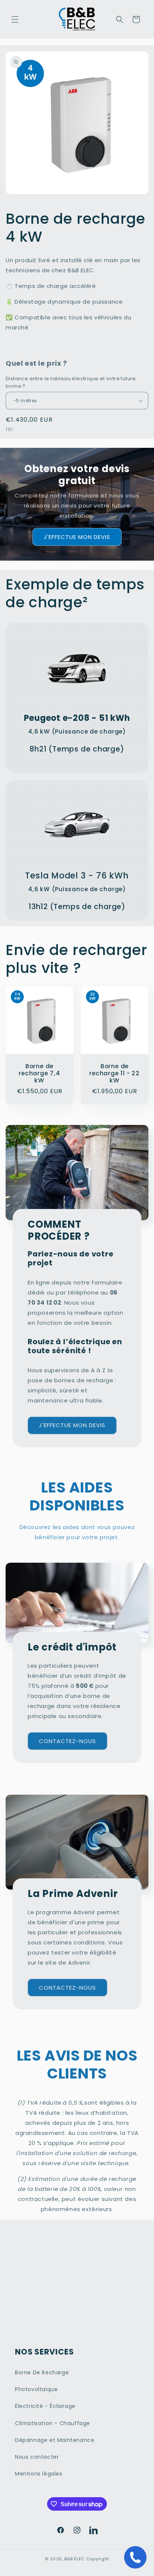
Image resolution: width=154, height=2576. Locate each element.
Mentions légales (39, 2474)
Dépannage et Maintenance (55, 2440)
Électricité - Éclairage (45, 2406)
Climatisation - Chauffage (53, 2423)
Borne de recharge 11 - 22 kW (114, 1073)
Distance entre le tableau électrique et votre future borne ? (71, 382)
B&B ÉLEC (75, 2559)
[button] (15, 19)
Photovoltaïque (36, 2389)
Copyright (98, 2559)
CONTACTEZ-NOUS (67, 1741)
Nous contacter (37, 2457)
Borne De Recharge (42, 2372)
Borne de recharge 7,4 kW (39, 1073)
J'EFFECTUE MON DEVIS (77, 537)
